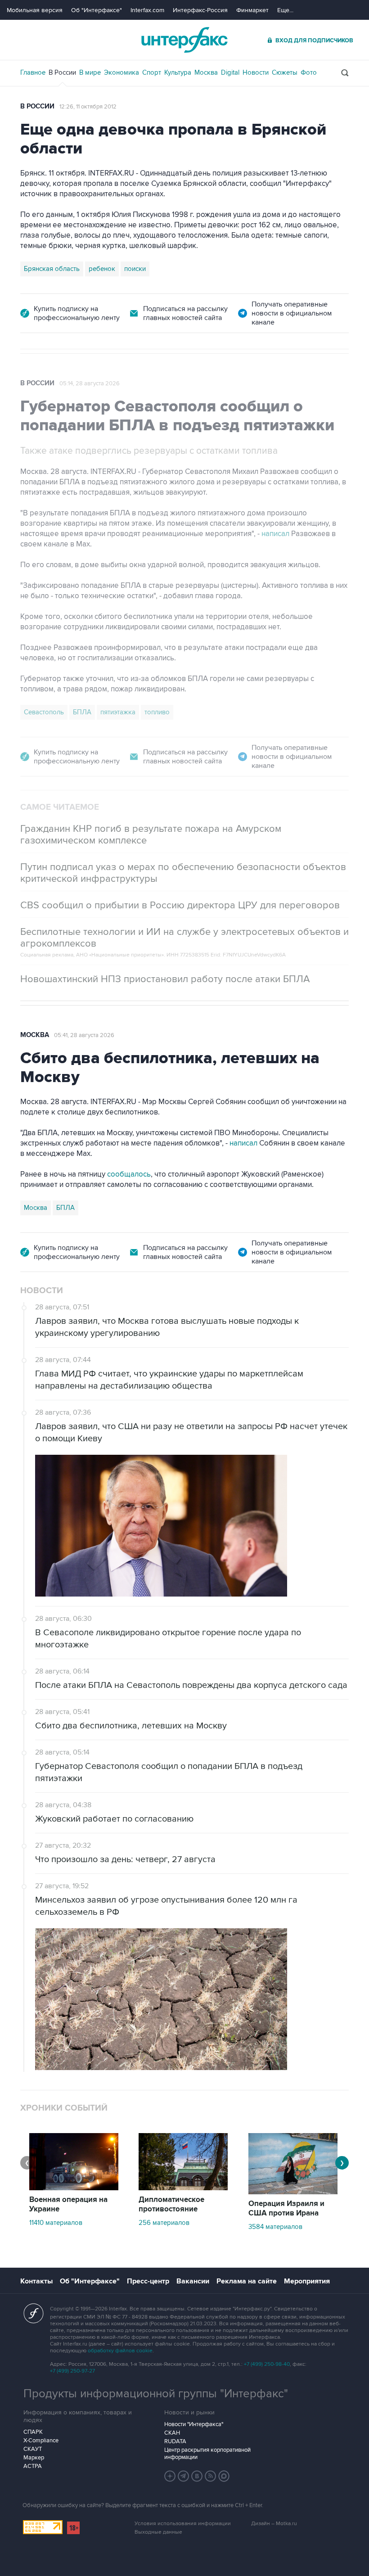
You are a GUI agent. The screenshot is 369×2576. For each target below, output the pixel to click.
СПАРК (33, 2432)
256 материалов (164, 2223)
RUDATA (175, 2441)
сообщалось (129, 1174)
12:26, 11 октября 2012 (88, 107)
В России (62, 72)
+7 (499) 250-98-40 (267, 2364)
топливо (157, 712)
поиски (135, 269)
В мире (90, 72)
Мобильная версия (35, 10)
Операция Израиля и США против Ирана (286, 2208)
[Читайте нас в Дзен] (170, 2476)
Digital (230, 72)
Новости (256, 72)
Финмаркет (252, 10)
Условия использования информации (183, 2524)
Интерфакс (184, 40)
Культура (178, 72)
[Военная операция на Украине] (74, 2188)
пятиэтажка (118, 712)
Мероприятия (307, 2281)
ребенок (102, 269)
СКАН (172, 2433)
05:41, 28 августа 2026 (84, 1035)
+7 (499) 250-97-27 (72, 2371)
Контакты (36, 2281)
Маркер (34, 2458)
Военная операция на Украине (68, 2204)
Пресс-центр (148, 2281)
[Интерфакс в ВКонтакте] (197, 2476)
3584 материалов (275, 2227)
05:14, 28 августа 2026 (90, 383)
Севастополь (44, 712)
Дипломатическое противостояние (171, 2204)
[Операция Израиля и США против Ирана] (293, 2192)
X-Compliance (41, 2441)
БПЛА (82, 712)
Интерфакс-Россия (200, 10)
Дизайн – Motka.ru (274, 2524)
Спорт (152, 72)
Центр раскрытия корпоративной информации (207, 2454)
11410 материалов (56, 2223)
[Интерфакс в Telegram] (184, 2476)
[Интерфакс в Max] (224, 2476)
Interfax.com (147, 10)
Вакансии (193, 2281)
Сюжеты (285, 72)
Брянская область (52, 269)
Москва (206, 72)
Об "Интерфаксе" (97, 10)
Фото (309, 72)
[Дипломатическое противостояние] (183, 2188)
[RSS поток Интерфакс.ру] (211, 2476)
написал (275, 534)
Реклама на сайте (247, 2281)
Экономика (121, 72)
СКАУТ (33, 2449)
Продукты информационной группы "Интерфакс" (156, 2394)
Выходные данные (158, 2532)
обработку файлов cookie (120, 2351)
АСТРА (33, 2466)
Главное (33, 72)
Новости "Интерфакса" (194, 2424)
